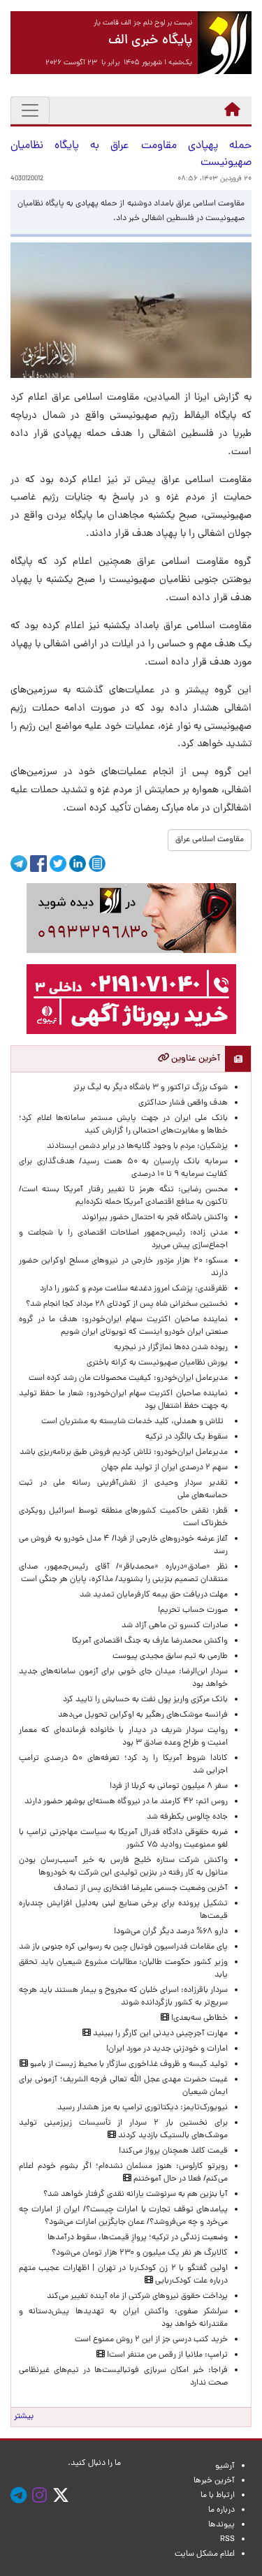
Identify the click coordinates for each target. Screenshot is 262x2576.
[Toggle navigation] (30, 110)
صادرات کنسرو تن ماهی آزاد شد (175, 1626)
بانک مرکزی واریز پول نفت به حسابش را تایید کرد (145, 1700)
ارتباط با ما (218, 2496)
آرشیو (225, 2466)
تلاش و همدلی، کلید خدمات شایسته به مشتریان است (134, 1422)
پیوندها (221, 2525)
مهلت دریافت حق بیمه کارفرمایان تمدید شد (154, 1595)
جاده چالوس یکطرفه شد (187, 1817)
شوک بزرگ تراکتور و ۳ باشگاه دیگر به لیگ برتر (151, 1088)
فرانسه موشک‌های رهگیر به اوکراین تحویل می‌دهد (143, 1715)
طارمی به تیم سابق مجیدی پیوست (170, 1657)
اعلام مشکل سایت (205, 2554)
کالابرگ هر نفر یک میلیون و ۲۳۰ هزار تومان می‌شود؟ (140, 2253)
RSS (227, 2540)
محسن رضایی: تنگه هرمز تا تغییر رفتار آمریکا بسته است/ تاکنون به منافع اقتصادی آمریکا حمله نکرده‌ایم (123, 1196)
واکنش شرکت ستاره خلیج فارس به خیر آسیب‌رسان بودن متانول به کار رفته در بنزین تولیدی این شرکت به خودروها (123, 1867)
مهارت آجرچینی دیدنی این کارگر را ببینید (159, 2034)
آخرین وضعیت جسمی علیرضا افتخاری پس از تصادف (141, 1889)
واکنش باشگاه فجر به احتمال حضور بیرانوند (155, 1218)
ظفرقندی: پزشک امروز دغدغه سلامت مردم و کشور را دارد (134, 1289)
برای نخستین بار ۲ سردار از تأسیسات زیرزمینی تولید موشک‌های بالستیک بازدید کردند (123, 2130)
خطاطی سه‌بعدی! (198, 2018)
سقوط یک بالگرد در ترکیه (187, 1437)
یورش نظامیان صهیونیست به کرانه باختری (157, 1363)
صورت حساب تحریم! (193, 1610)
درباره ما (221, 2510)
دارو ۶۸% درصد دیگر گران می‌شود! (171, 1932)
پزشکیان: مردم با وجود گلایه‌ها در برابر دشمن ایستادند (137, 1147)
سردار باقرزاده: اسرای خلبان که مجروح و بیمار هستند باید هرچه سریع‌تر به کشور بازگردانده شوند (123, 1997)
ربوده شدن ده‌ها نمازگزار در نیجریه (171, 1348)
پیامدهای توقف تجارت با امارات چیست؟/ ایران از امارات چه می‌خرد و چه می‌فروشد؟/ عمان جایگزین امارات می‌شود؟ (123, 2216)
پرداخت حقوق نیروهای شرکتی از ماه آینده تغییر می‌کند (137, 2297)
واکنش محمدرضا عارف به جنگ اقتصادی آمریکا (150, 1641)
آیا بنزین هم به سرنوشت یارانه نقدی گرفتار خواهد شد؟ (136, 2195)
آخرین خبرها (214, 2481)
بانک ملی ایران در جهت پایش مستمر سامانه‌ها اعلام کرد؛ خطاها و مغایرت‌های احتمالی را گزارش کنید (123, 1125)
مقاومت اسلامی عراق (210, 840)
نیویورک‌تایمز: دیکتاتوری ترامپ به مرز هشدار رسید (143, 2108)
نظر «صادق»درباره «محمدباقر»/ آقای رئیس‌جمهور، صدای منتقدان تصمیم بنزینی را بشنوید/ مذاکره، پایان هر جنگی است (123, 1573)
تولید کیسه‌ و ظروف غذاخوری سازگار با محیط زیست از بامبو (128, 2065)
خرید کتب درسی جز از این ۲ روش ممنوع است (151, 2340)
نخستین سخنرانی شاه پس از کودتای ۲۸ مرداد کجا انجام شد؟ (127, 1304)
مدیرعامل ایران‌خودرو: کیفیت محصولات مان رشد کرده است (128, 1378)
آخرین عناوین (195, 1059)
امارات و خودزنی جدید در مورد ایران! (167, 2049)
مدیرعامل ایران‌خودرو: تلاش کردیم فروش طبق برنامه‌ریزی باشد (124, 1453)
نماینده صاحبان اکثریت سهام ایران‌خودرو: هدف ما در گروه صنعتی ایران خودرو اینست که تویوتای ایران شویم (123, 1326)
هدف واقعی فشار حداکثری (183, 1103)
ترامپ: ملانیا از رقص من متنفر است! (166, 2355)
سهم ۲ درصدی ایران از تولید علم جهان (165, 1468)
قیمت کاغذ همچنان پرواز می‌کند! (173, 2151)
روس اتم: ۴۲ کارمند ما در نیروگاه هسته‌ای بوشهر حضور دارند (126, 1802)
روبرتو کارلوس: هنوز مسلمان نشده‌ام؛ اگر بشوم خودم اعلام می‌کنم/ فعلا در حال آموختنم (123, 2173)
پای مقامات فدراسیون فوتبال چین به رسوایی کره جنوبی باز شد (123, 1947)
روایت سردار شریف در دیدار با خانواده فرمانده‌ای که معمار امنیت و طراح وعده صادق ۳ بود (123, 1737)
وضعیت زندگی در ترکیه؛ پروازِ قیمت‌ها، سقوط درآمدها (138, 2238)
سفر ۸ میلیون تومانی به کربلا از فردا (169, 1787)
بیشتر (24, 2417)
